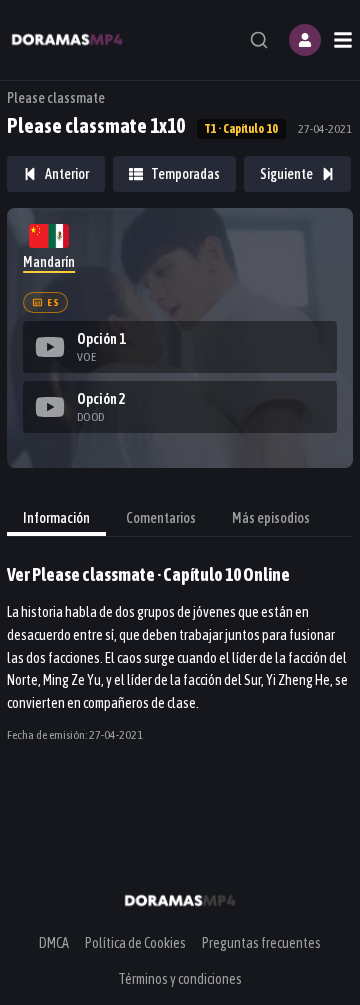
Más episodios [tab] (271, 518)
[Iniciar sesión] (305, 40)
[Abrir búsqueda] (259, 40)
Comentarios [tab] (161, 518)
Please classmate (56, 98)
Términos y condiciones (180, 979)
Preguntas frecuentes (261, 943)
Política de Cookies (135, 943)
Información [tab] (56, 518)
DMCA (54, 943)
